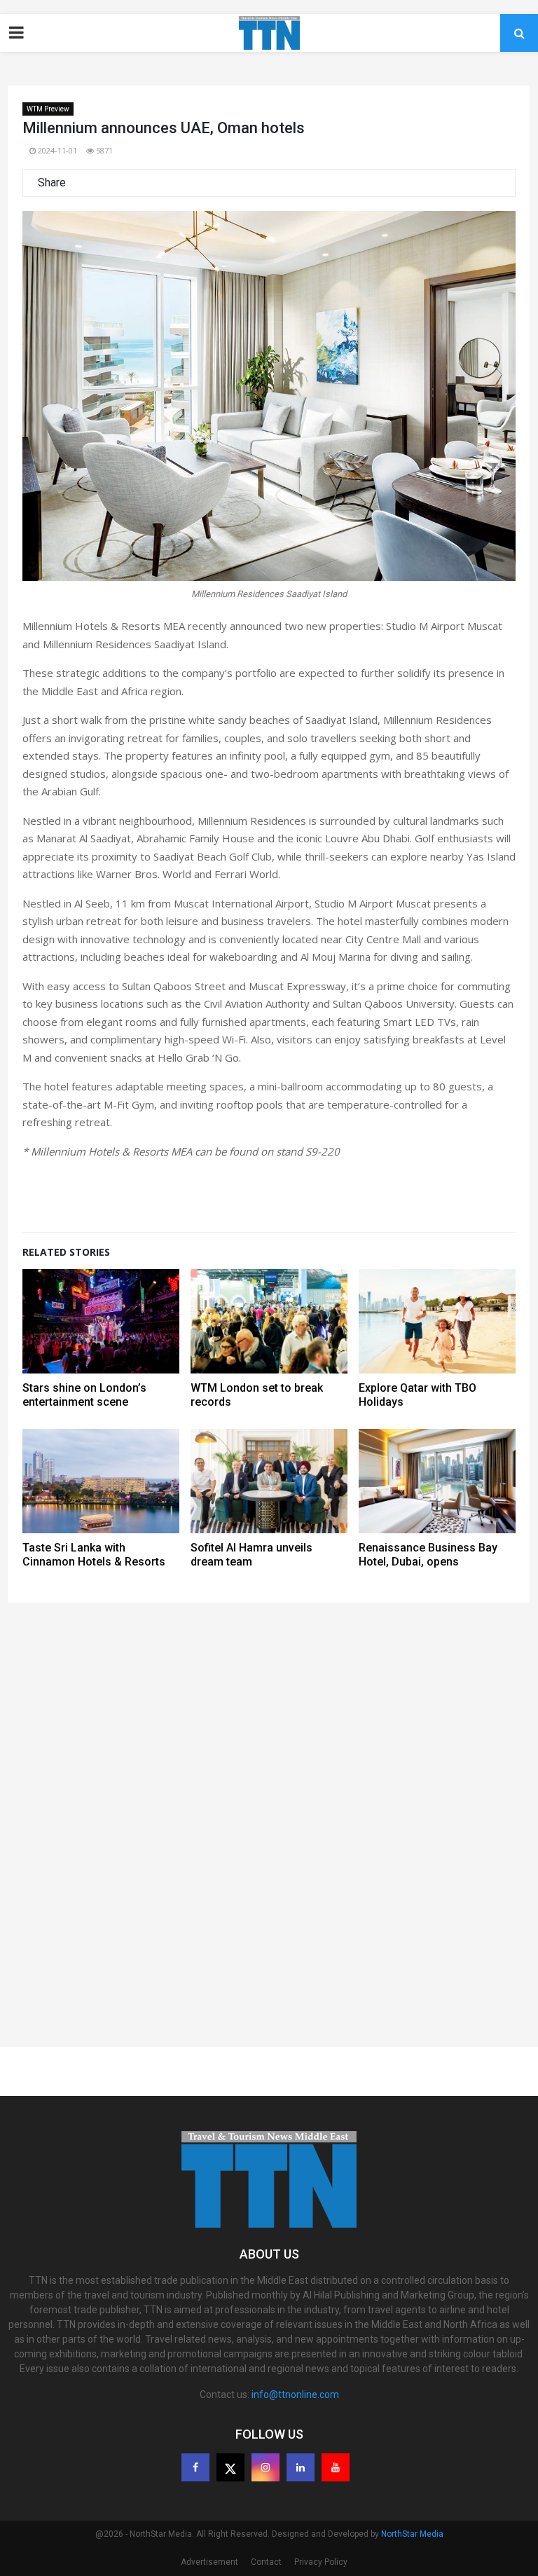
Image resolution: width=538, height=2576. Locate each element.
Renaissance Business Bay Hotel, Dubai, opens (428, 1555)
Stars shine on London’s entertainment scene (84, 1395)
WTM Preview (48, 109)
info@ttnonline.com (295, 2395)
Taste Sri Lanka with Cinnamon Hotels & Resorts (94, 1555)
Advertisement (209, 2562)
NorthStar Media (412, 2534)
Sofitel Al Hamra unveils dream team (251, 1555)
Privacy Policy (321, 2562)
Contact (266, 2562)
